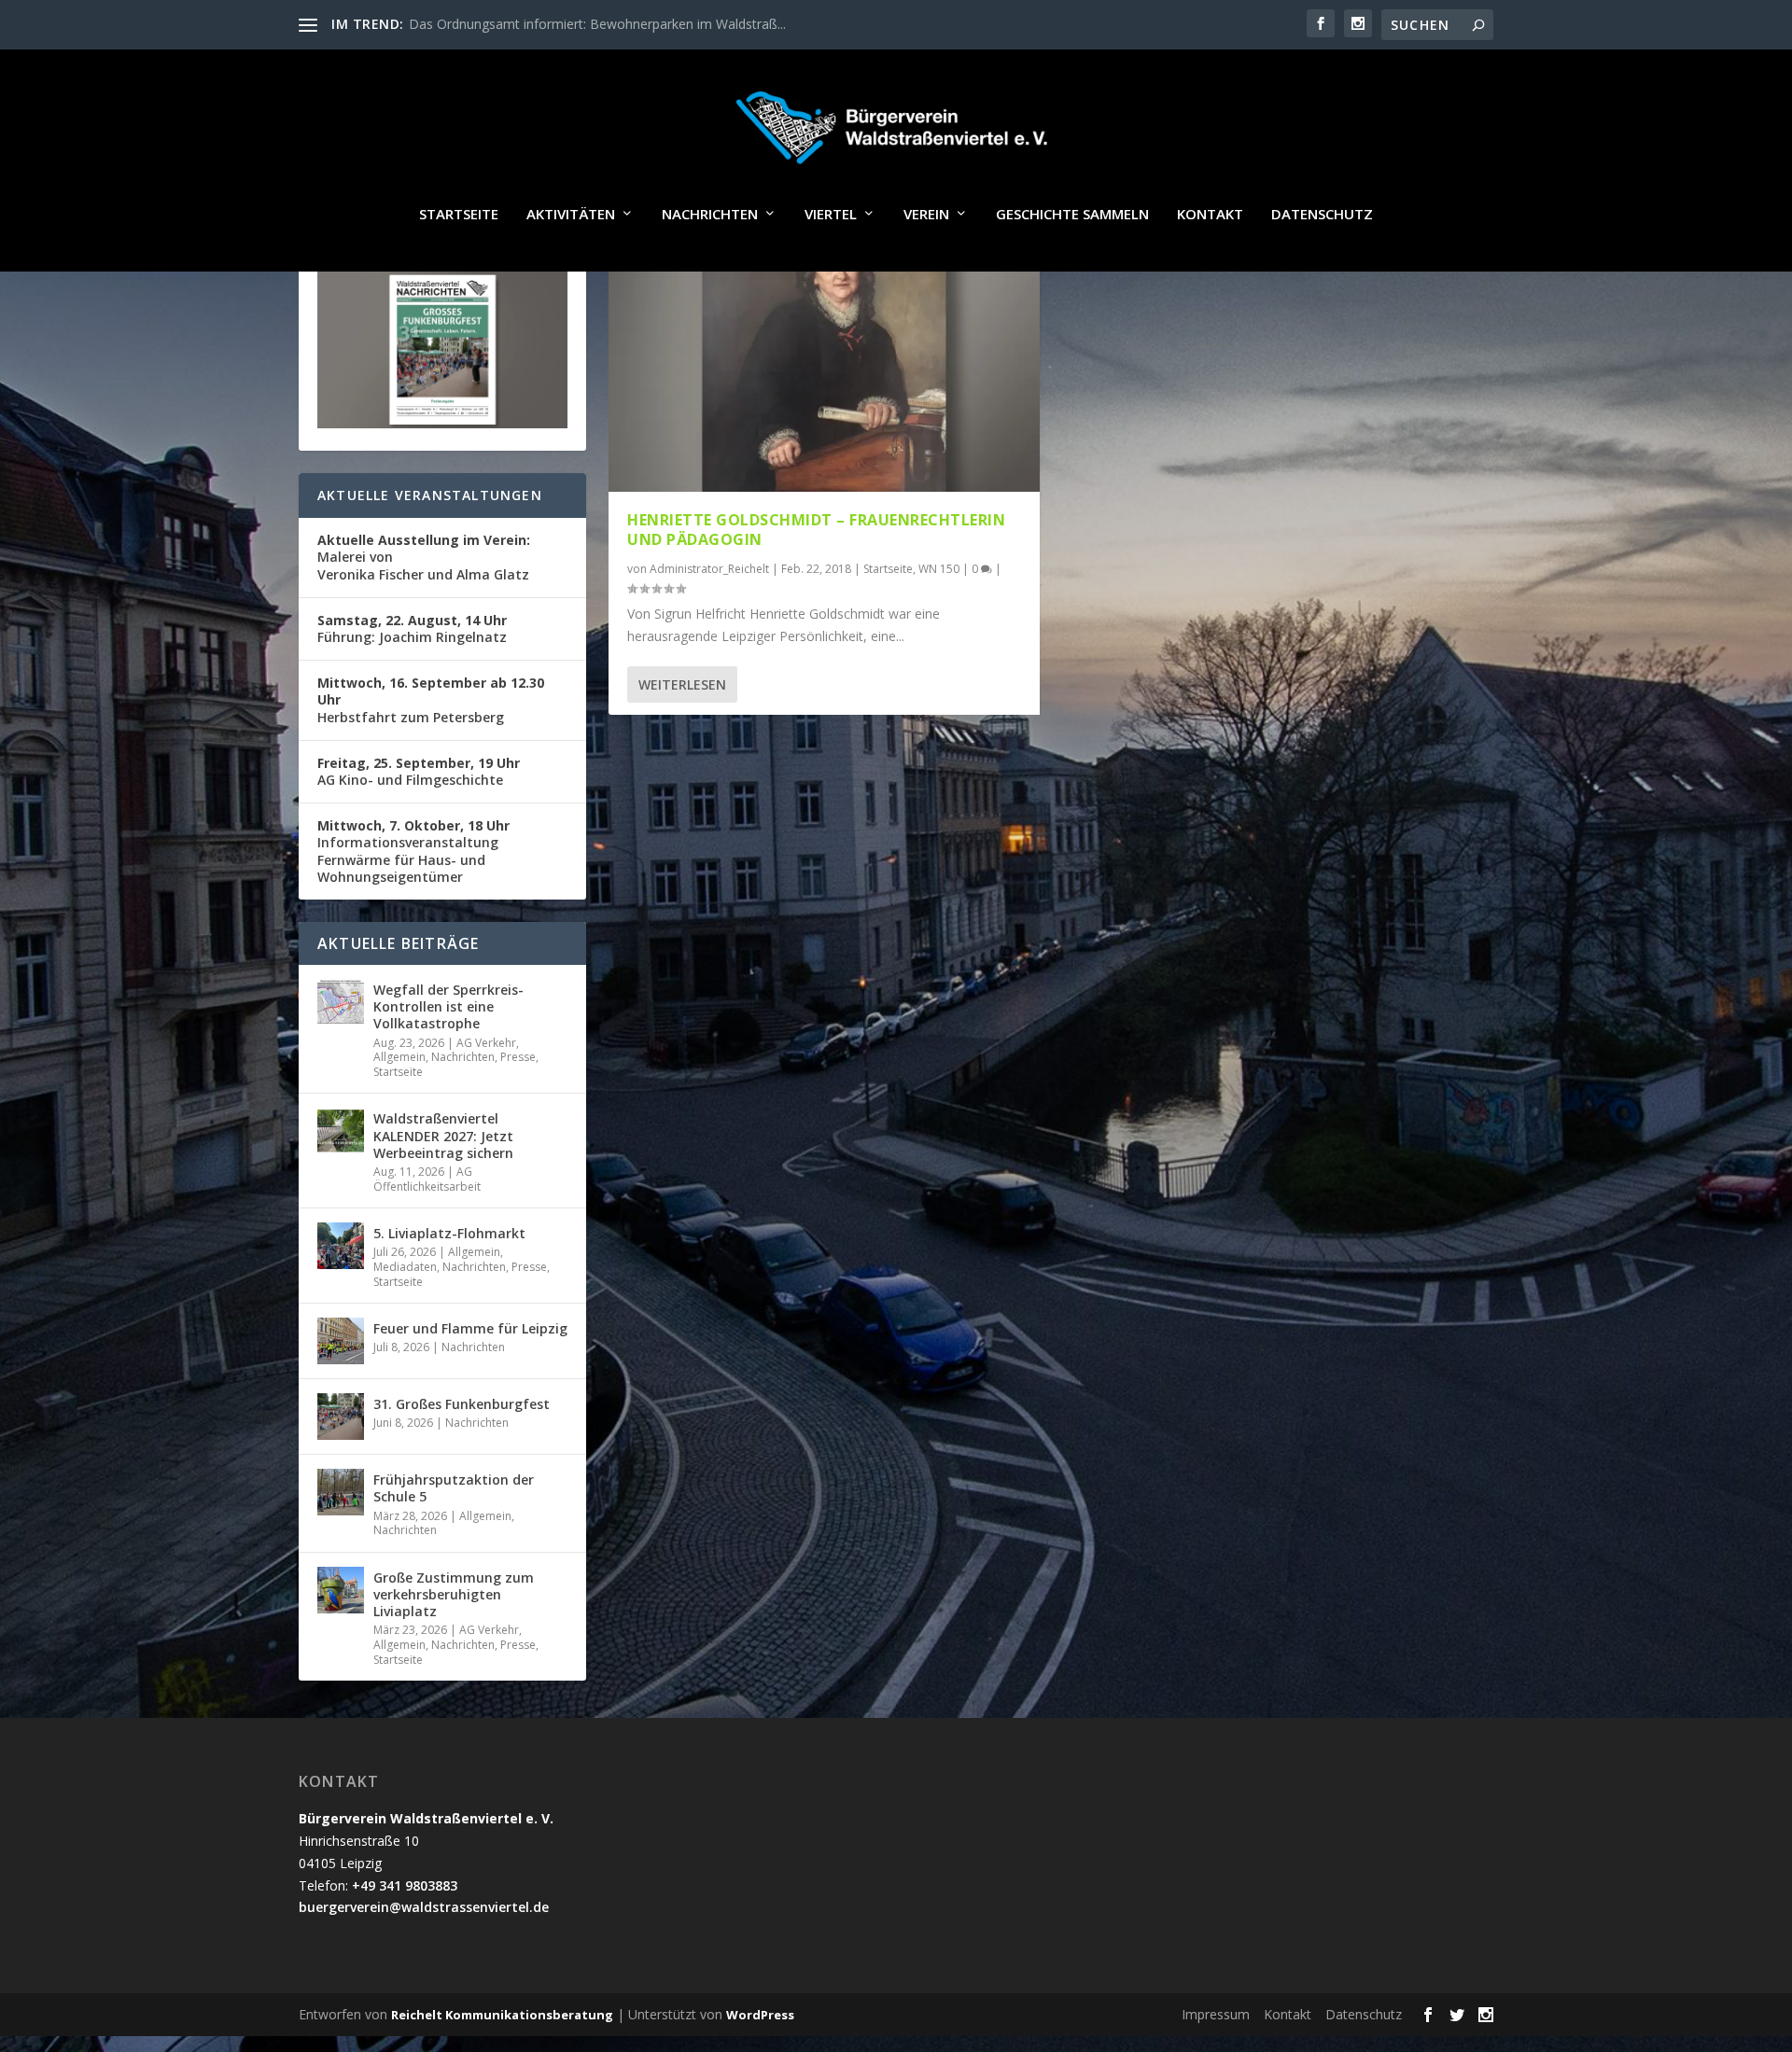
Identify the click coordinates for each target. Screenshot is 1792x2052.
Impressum (1216, 2014)
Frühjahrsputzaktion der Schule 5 (454, 1488)
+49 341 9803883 (405, 1885)
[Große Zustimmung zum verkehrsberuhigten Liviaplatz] (341, 1590)
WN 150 (939, 569)
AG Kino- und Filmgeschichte (419, 771)
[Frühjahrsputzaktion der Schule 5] (341, 1492)
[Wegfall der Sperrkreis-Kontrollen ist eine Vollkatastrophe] (341, 1002)
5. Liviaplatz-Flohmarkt (449, 1233)
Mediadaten (405, 1267)
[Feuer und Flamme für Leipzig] (341, 1341)
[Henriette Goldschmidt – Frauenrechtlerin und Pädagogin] (824, 363)
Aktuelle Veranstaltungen (430, 495)
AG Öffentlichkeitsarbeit (427, 1179)
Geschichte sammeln (1072, 215)
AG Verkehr (486, 1043)
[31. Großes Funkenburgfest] (341, 1417)
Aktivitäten (571, 215)
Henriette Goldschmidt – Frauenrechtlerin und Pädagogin (816, 530)
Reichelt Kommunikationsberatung (502, 2015)
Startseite (459, 215)
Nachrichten (710, 215)
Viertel (831, 215)
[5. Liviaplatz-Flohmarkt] (341, 1246)
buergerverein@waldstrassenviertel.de (424, 1907)
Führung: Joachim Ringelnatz (412, 628)
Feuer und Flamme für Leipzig (470, 1328)
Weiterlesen (682, 684)
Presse (518, 1057)
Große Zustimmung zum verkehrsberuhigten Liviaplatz (454, 1594)
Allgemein (399, 1057)
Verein (926, 215)
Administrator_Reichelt (709, 569)
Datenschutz (1322, 215)
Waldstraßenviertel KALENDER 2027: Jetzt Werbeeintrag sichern (443, 1135)
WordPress (760, 2015)
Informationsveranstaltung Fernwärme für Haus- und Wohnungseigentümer (413, 851)
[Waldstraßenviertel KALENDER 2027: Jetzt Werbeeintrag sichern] (341, 1131)
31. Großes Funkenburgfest (462, 1404)
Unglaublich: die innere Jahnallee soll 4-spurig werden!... (573, 24)
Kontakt (1210, 215)
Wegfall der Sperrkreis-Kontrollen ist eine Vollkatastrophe (448, 1006)
